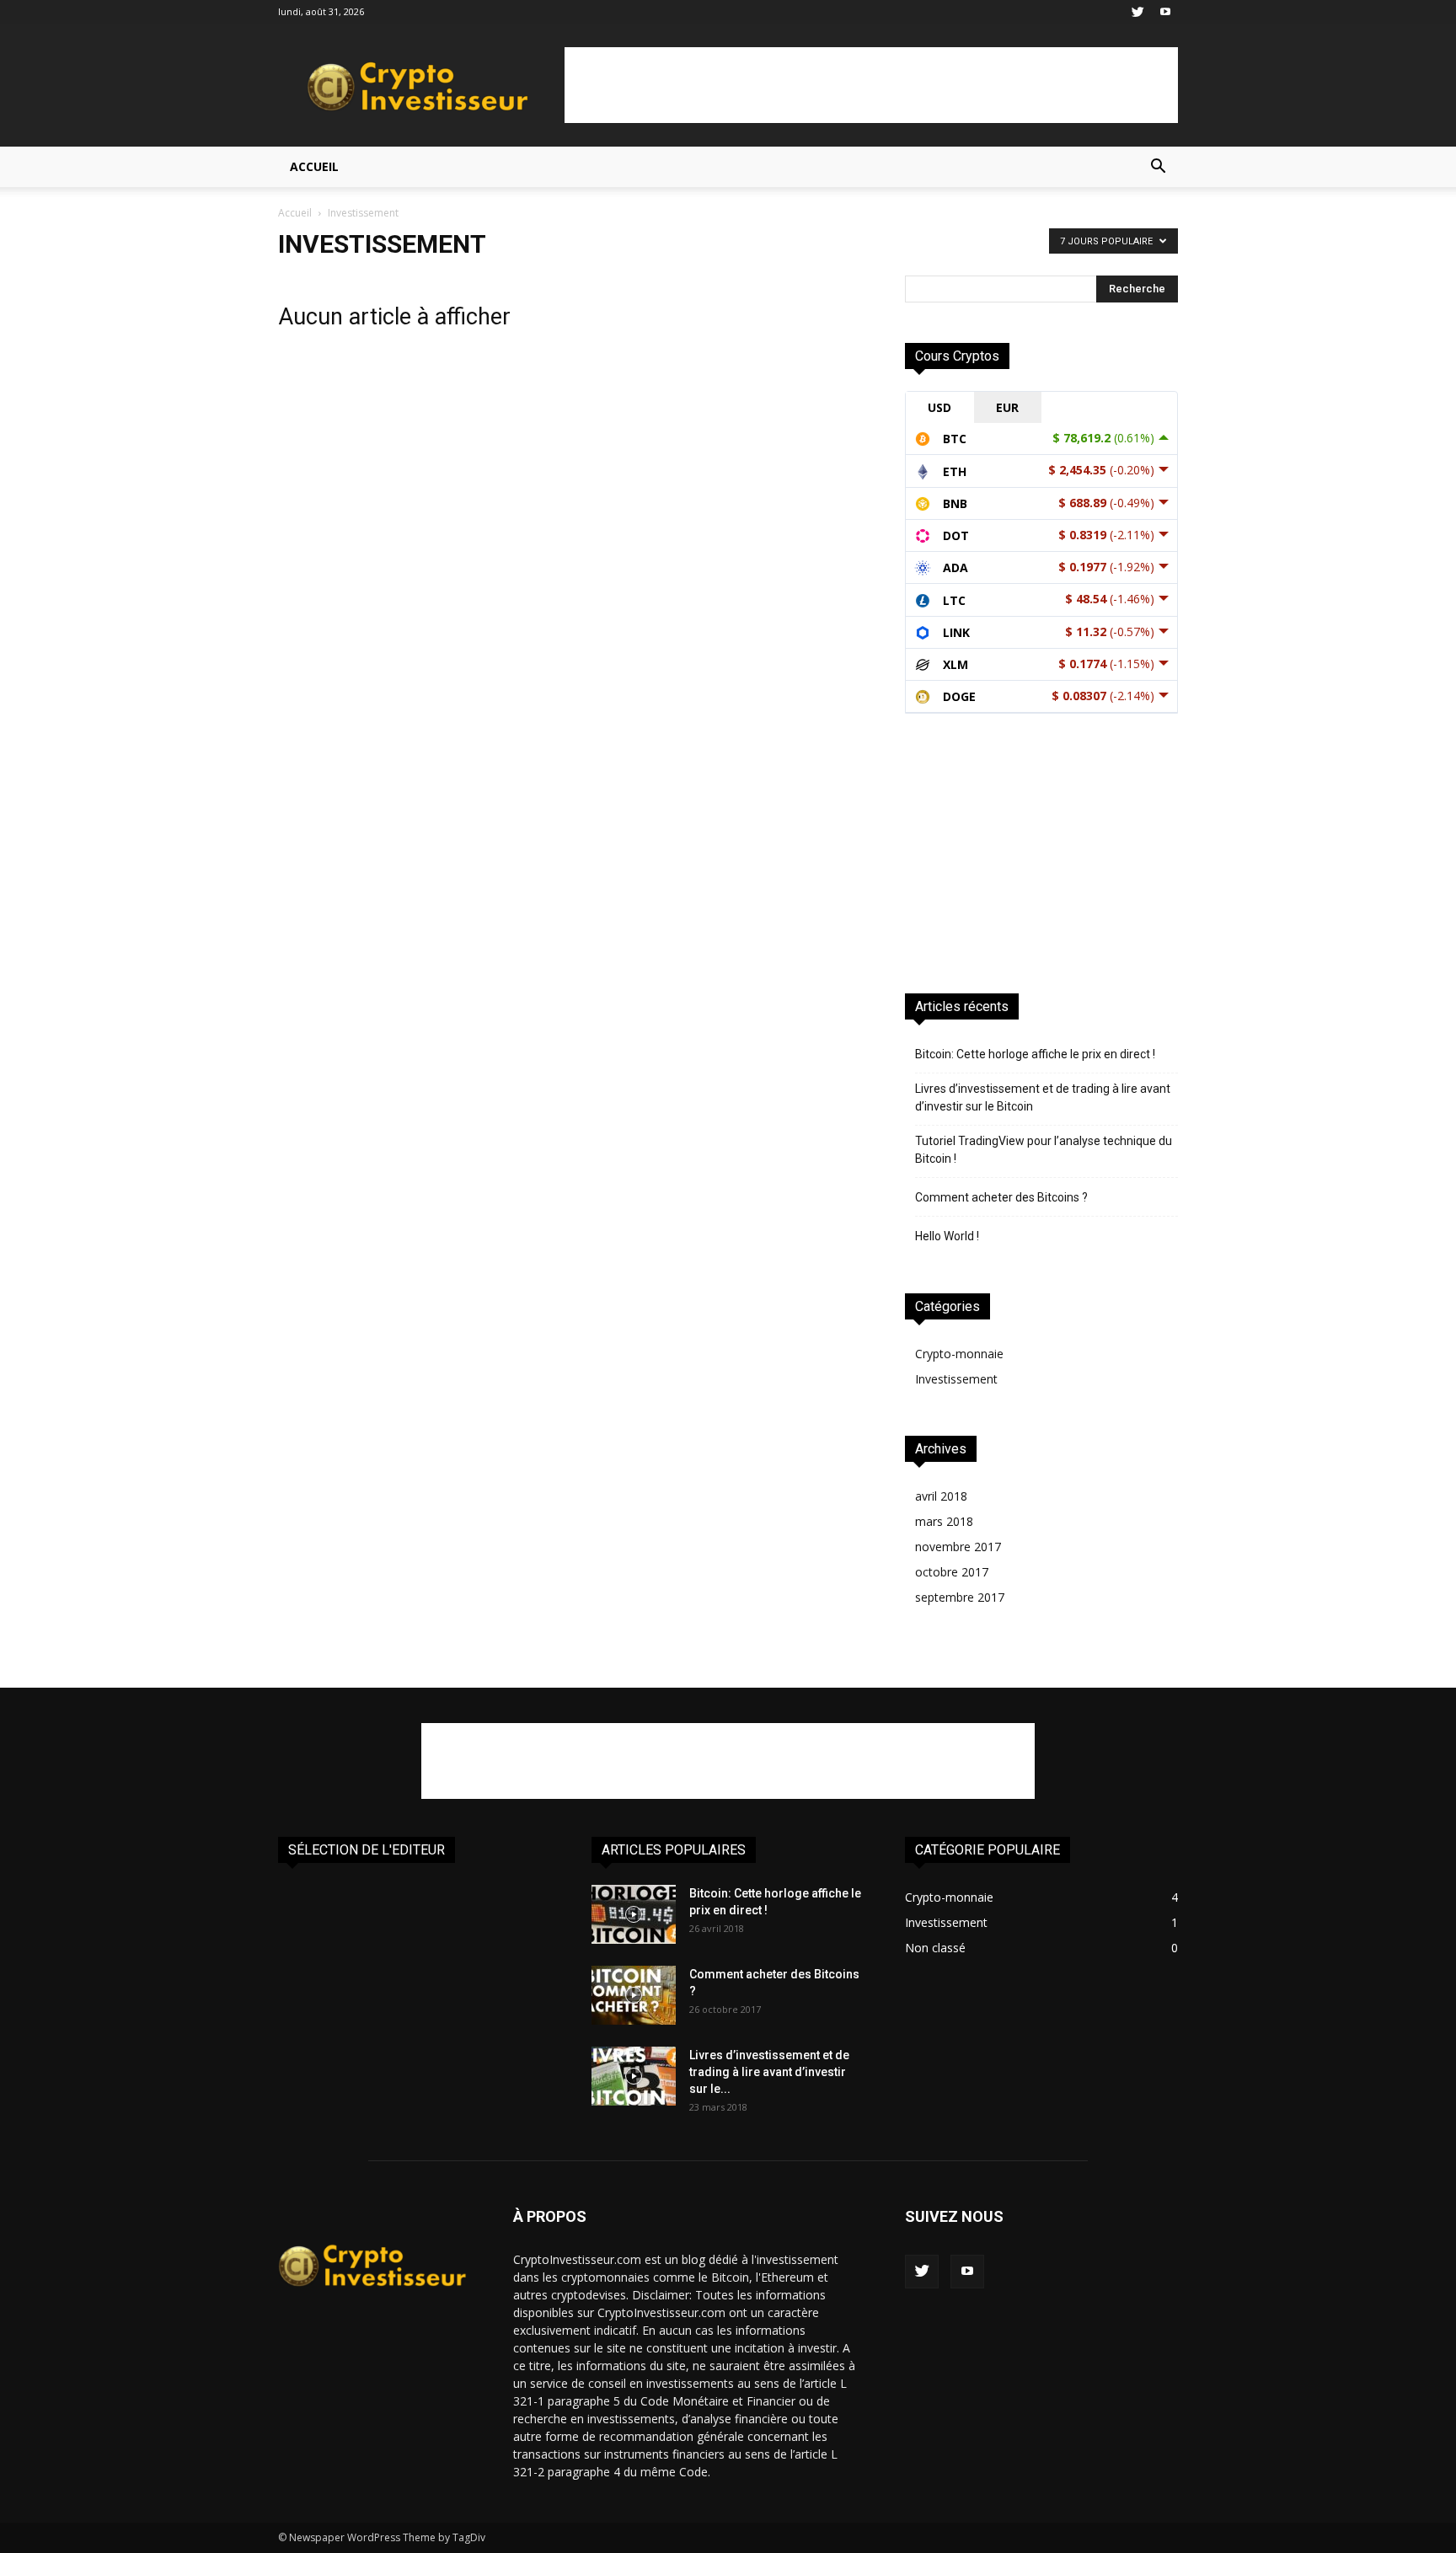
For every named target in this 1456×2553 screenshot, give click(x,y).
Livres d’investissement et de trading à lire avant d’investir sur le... (769, 2072)
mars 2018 (944, 1521)
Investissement (956, 1379)
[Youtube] (1165, 12)
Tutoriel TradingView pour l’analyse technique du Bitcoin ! (1044, 1150)
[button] (1158, 168)
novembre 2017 (958, 1547)
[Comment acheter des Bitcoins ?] (634, 1995)
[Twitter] (1137, 12)
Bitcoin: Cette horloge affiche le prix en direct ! (1035, 1054)
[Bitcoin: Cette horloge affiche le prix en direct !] (634, 1914)
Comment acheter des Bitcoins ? (1001, 1197)
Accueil (314, 166)
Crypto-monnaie (959, 1354)
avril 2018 (941, 1496)
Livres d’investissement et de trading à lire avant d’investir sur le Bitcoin (1043, 1097)
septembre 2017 (960, 1597)
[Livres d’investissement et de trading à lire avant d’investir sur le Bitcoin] (634, 2076)
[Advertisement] (871, 85)
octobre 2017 (952, 1572)
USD (939, 407)
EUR (1007, 407)
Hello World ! (947, 1236)
